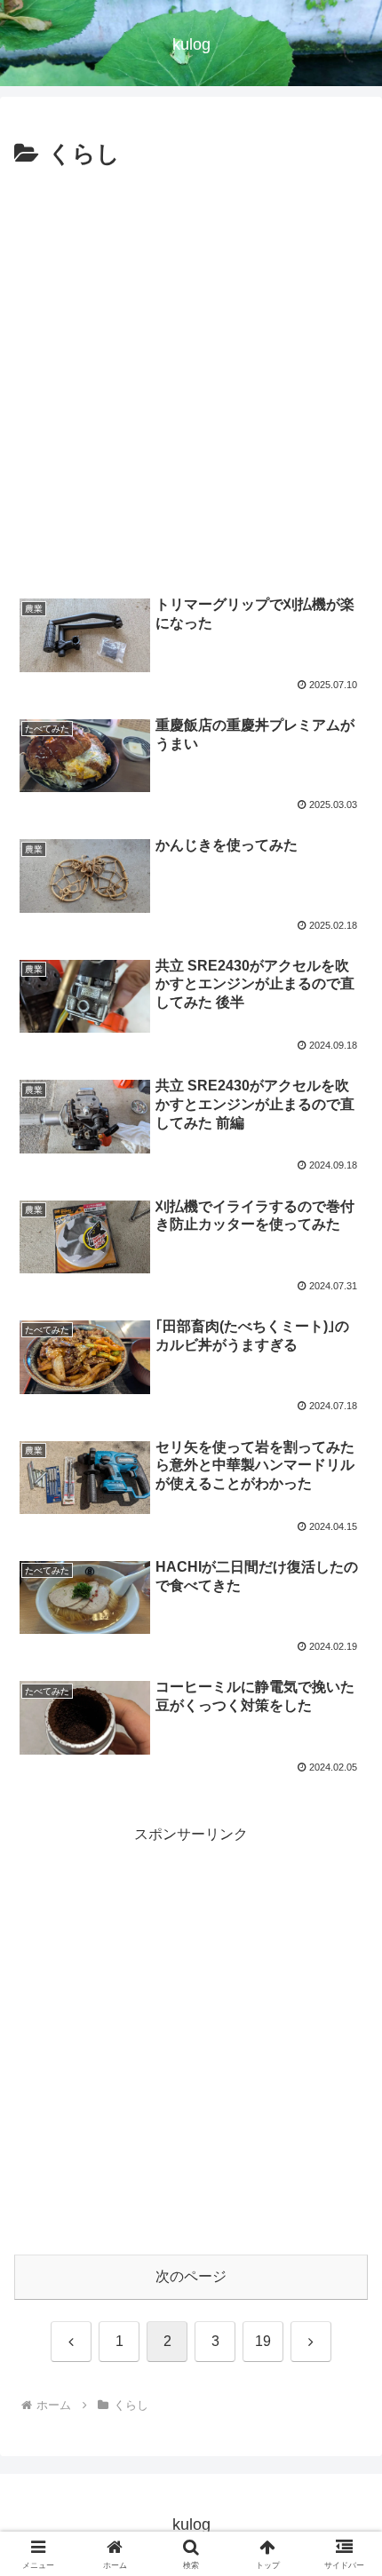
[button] (345, 2261)
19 (263, 2341)
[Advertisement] (191, 375)
